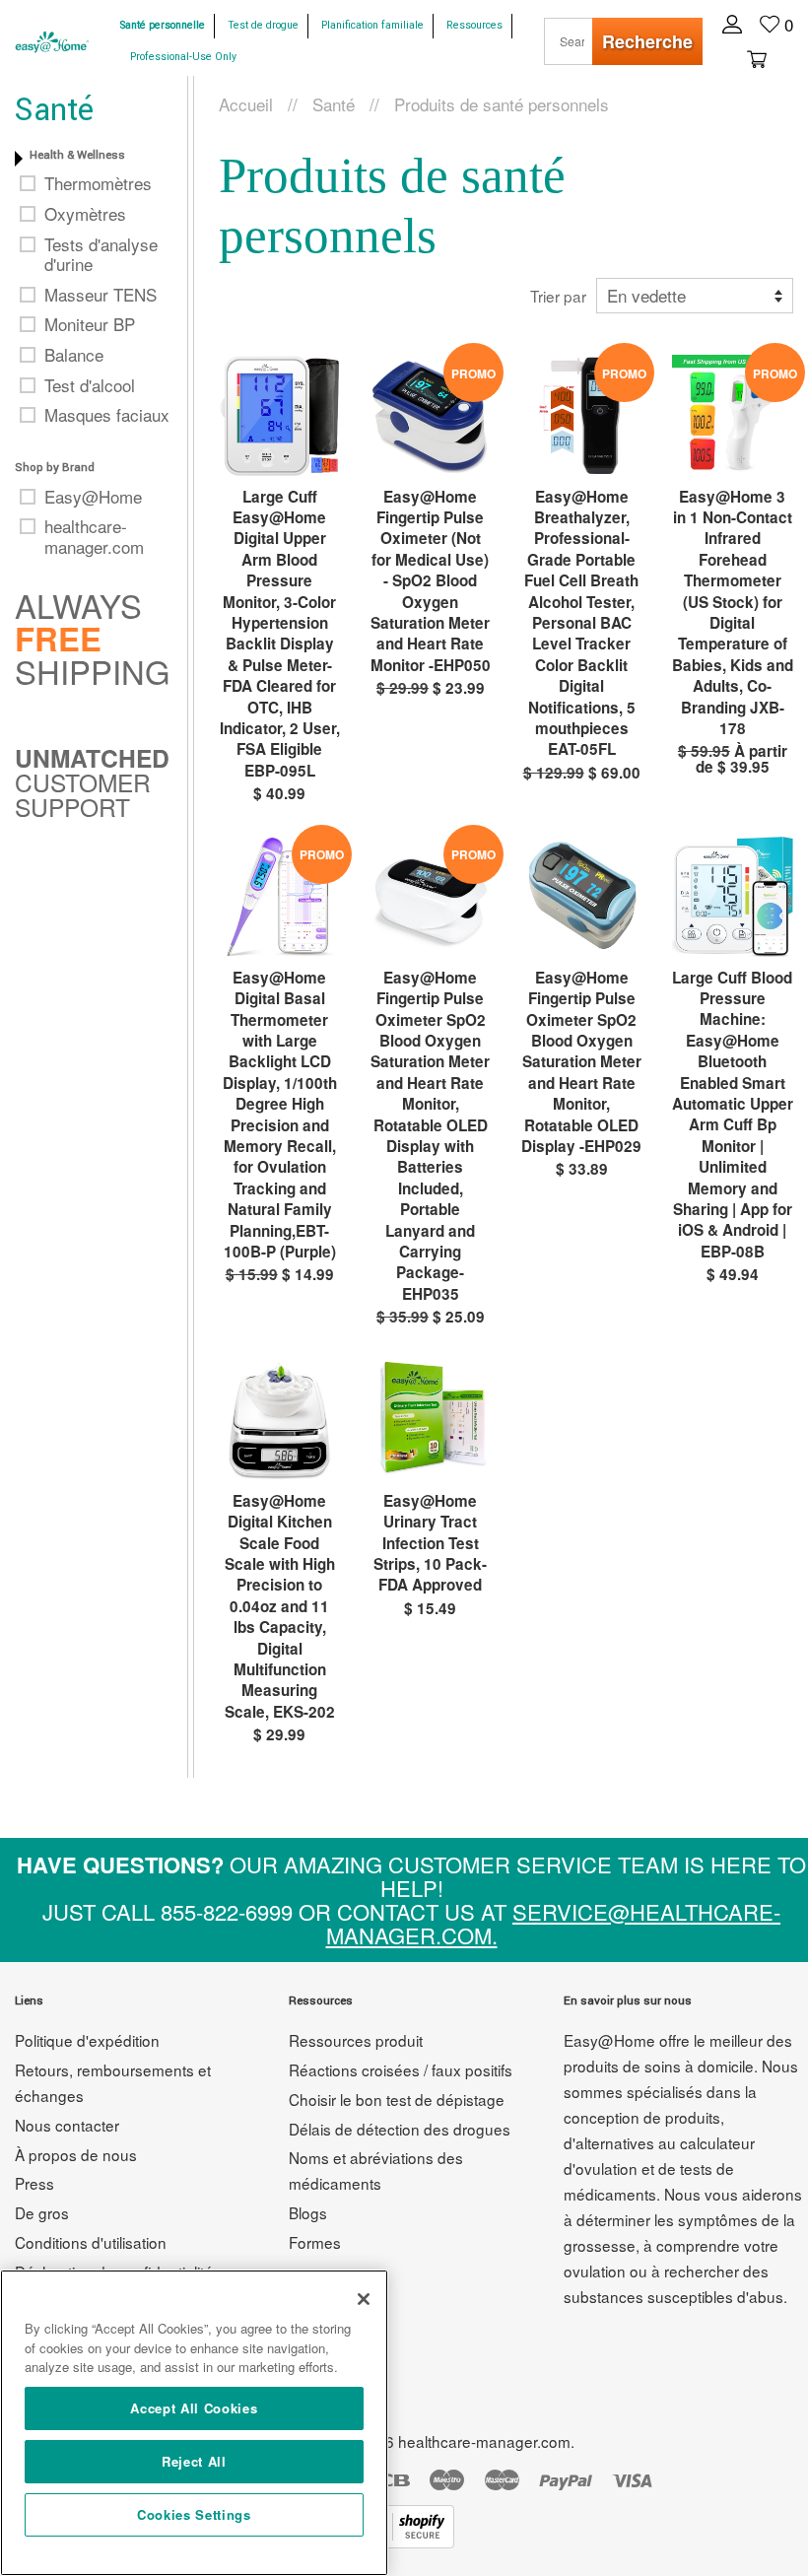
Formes (315, 2242)
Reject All (194, 2461)
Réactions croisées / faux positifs (401, 2069)
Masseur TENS (101, 295)
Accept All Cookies (194, 2408)
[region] (194, 2423)
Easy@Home (93, 497)
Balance (74, 355)
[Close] (364, 2299)
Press (34, 2183)
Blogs (308, 2212)
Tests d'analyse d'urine (101, 255)
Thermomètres (98, 183)
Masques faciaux (107, 415)
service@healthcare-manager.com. (554, 1923)
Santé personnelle (163, 25)
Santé (334, 104)
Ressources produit (356, 2040)
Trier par (558, 296)
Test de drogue (263, 25)
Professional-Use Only (183, 57)
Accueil (246, 104)
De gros (42, 2212)
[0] (754, 57)
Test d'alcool (90, 385)
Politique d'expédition (87, 2040)
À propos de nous (76, 2154)
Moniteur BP (90, 324)
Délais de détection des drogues (400, 2129)
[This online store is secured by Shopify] (404, 2541)
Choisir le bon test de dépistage (397, 2099)
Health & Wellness (77, 155)
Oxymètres (85, 214)
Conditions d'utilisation (91, 2242)
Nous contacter (67, 2125)
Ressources (474, 25)
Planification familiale (372, 25)
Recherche (647, 41)
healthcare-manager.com (94, 537)
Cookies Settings (194, 2514)
